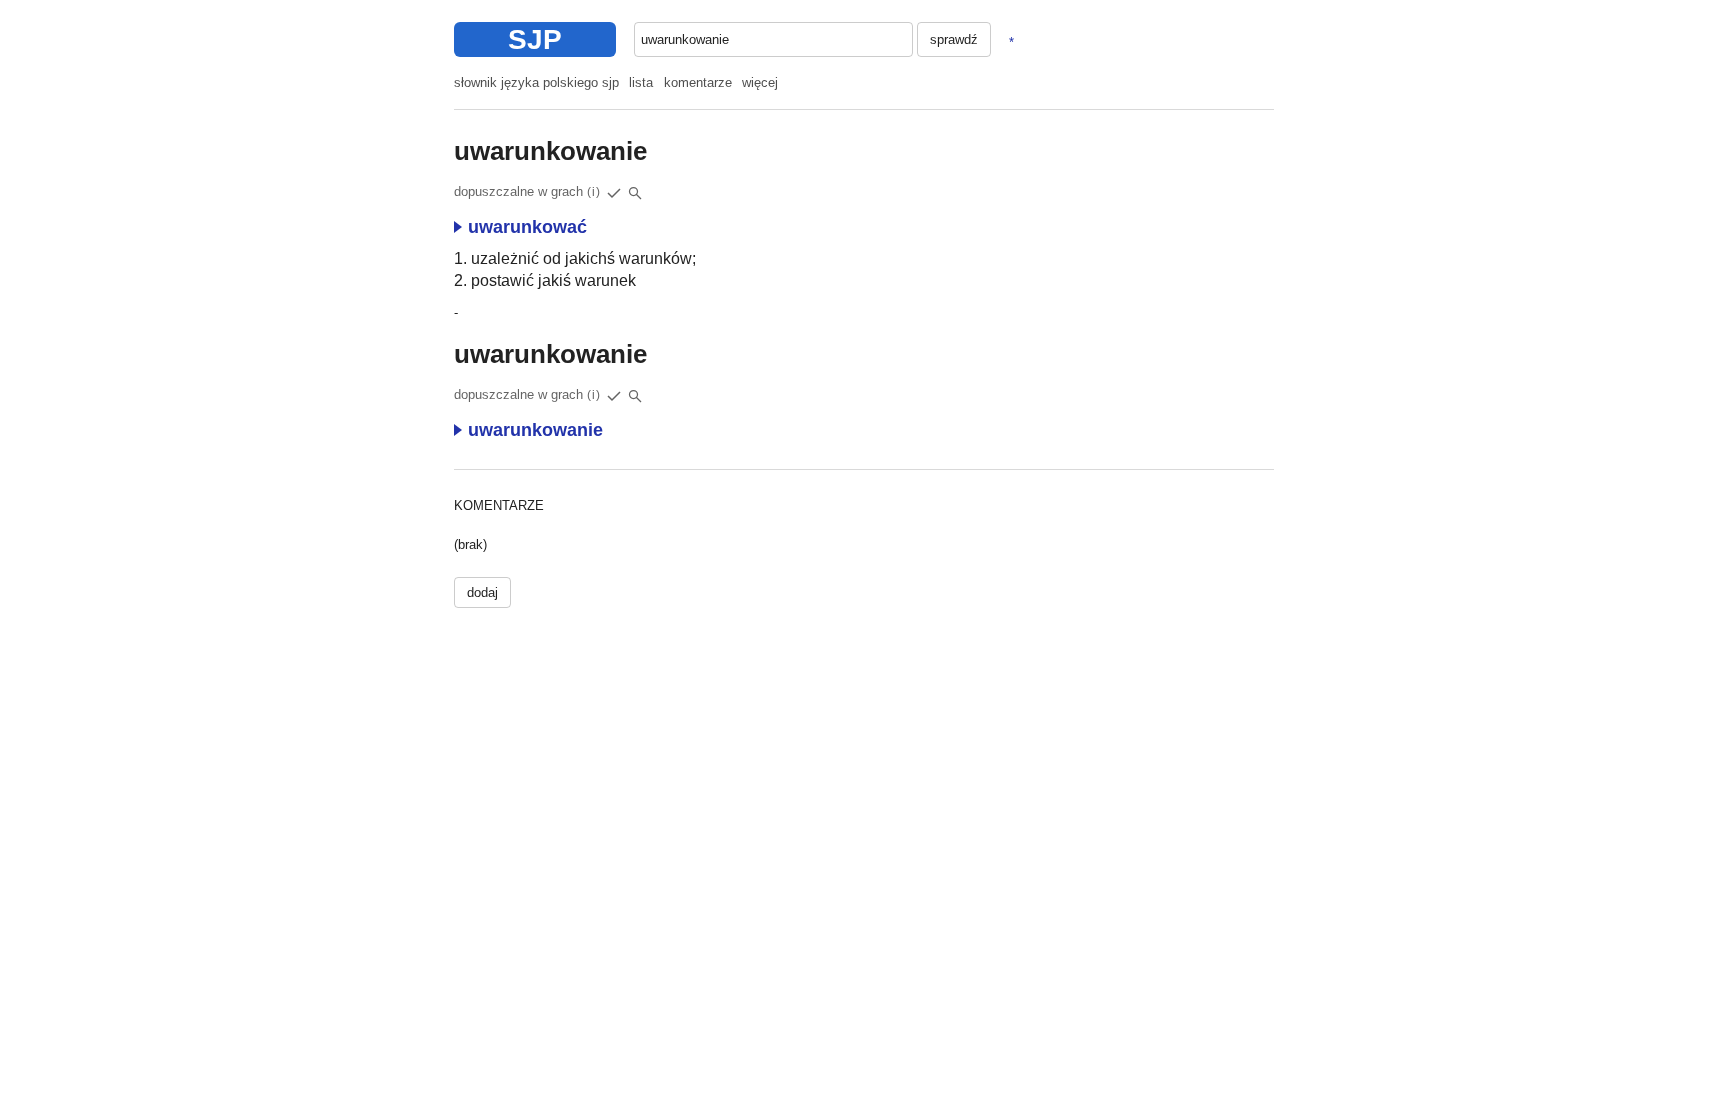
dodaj (482, 592)
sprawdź (954, 39)
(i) (594, 192)
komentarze (698, 82)
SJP (535, 39)
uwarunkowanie (535, 430)
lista (641, 82)
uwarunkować (527, 227)
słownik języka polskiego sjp (536, 82)
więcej (760, 82)
